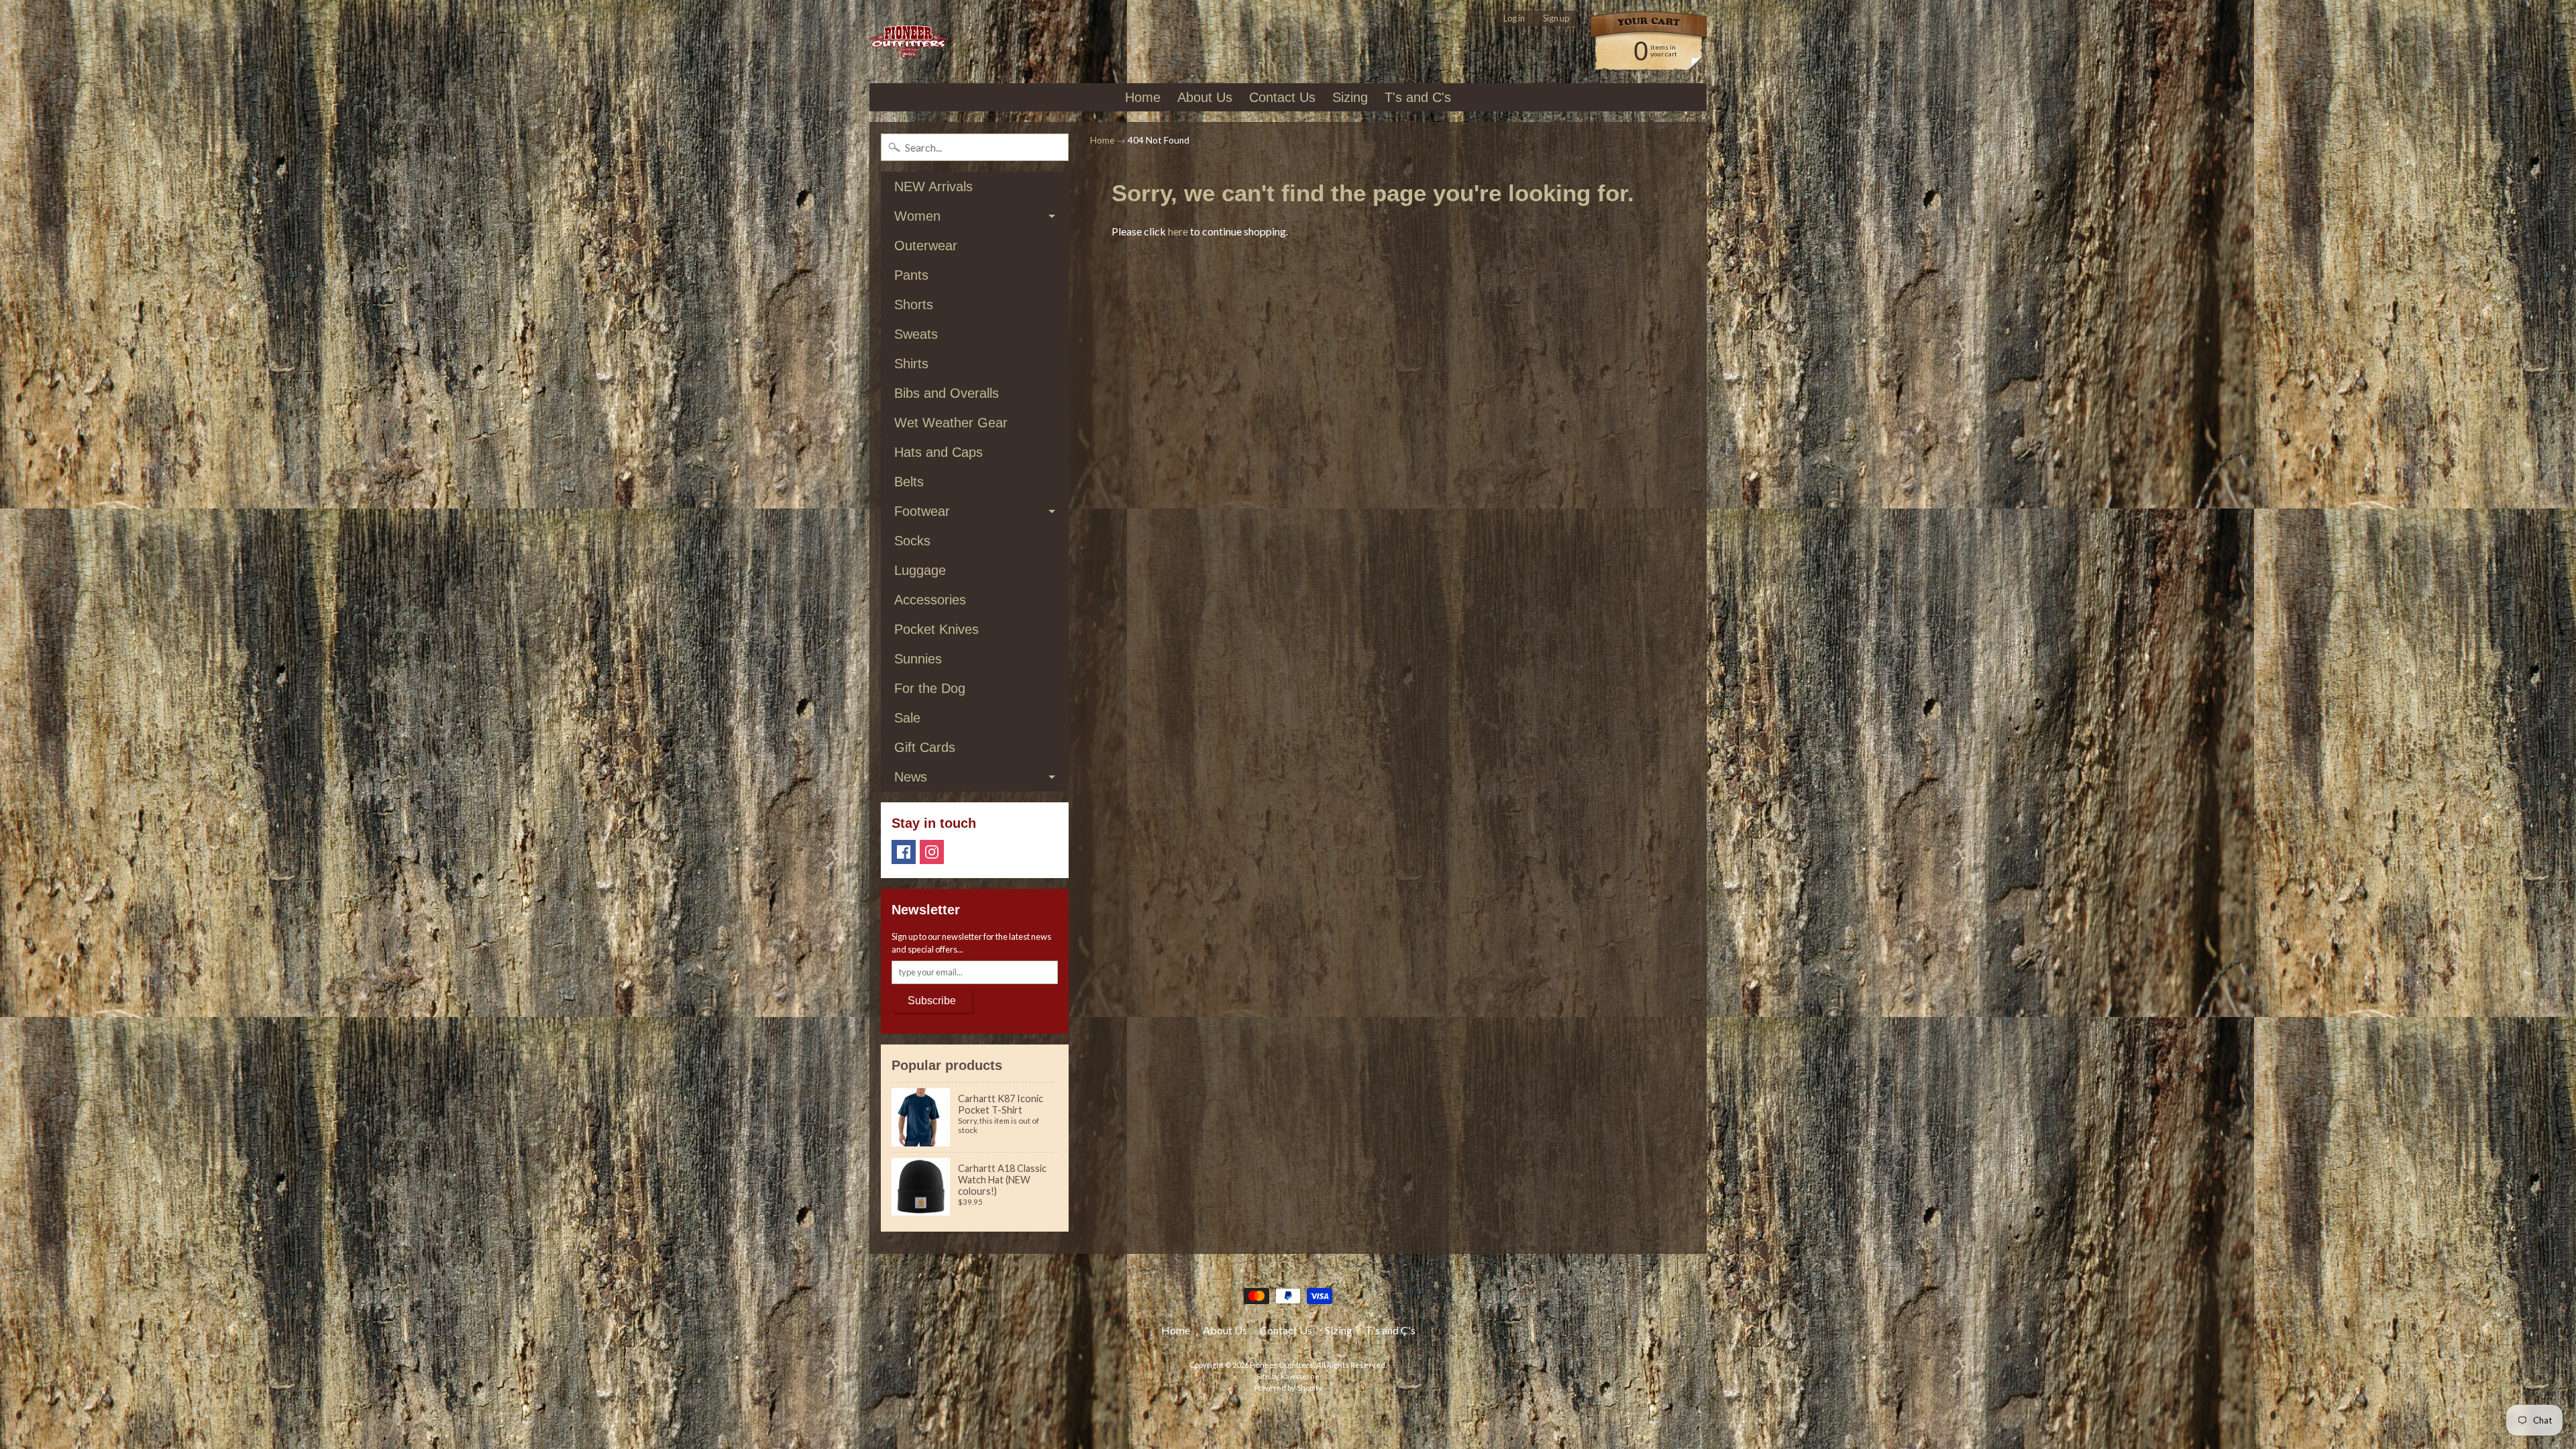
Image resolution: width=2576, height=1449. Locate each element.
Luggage (920, 570)
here (1178, 231)
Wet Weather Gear (951, 423)
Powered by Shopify (1288, 1388)
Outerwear (926, 246)
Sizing (1350, 97)
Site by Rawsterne (1288, 1376)
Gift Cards (925, 747)
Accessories (930, 600)
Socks (912, 541)
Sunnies (918, 659)
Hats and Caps (938, 452)
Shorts (914, 305)
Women (917, 216)
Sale (907, 718)
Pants (911, 275)
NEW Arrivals (933, 186)
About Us (1205, 97)
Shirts (911, 364)
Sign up (1556, 18)
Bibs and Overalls (947, 393)
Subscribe (932, 1001)
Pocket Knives (936, 629)
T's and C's (1418, 97)
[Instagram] (932, 852)
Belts (909, 482)
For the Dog (930, 688)
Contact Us (1282, 97)
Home (1143, 97)
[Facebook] (904, 852)
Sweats (916, 334)
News (911, 777)
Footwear (922, 511)
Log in (1514, 18)
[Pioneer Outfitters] (908, 42)
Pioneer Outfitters (1282, 1365)
